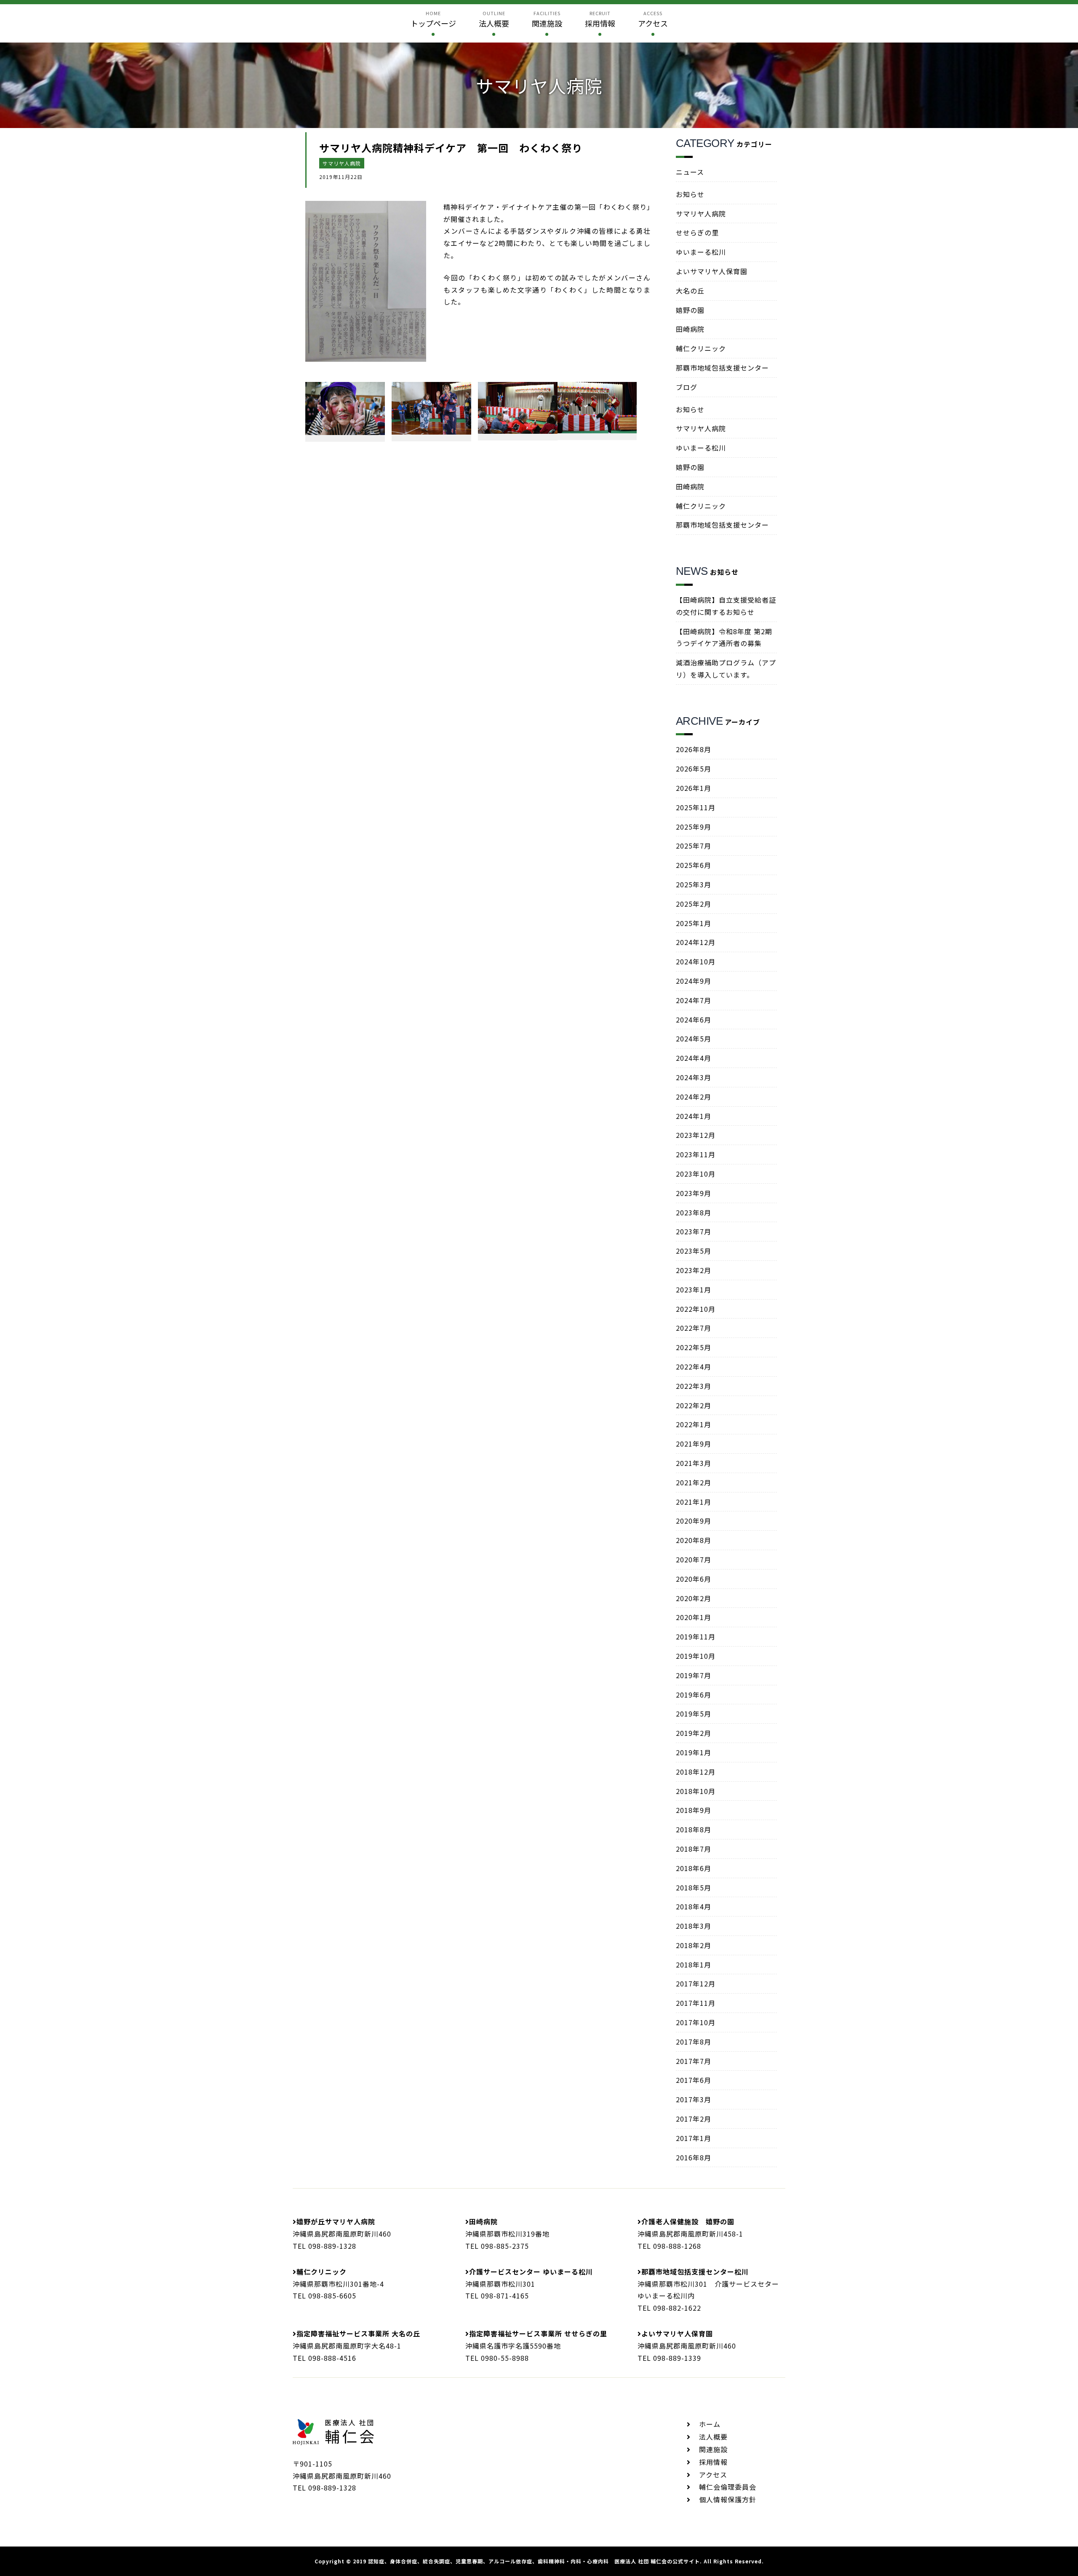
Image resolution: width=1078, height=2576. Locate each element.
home (433, 19)
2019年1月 (694, 1752)
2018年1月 (694, 1965)
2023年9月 (694, 1193)
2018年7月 (694, 1849)
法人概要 (713, 2437)
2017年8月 (694, 2042)
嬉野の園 (690, 310)
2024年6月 (694, 1020)
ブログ (687, 387)
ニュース (690, 172)
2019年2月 (694, 1733)
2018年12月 (696, 1772)
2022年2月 (694, 1405)
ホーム (710, 2424)
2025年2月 (694, 904)
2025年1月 (694, 923)
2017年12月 (696, 1983)
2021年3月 (694, 1463)
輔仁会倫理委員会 (728, 2487)
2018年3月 (694, 1926)
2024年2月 (694, 1097)
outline (494, 19)
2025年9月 (694, 827)
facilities (547, 19)
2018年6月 (694, 1868)
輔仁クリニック (701, 348)
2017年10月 (696, 2022)
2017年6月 (694, 2080)
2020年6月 (694, 1579)
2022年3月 (694, 1386)
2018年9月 (694, 1810)
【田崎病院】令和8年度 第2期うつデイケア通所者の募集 (724, 637)
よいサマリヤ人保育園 (712, 271)
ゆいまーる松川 (701, 252)
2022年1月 (694, 1424)
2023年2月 (694, 1270)
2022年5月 (694, 1347)
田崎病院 (690, 329)
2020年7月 (694, 1559)
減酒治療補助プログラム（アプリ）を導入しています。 (726, 669)
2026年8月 (694, 749)
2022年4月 (694, 1367)
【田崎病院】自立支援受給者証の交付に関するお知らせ (726, 606)
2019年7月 (694, 1675)
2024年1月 (694, 1116)
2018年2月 (694, 1945)
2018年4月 (694, 1906)
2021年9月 (694, 1444)
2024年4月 (694, 1058)
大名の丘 (690, 291)
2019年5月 (694, 1714)
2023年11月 (696, 1154)
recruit (600, 19)
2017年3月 (694, 2099)
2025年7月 (694, 846)
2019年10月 (696, 1656)
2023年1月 (694, 1289)
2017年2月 (694, 2119)
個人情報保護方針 (728, 2499)
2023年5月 (694, 1251)
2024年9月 (694, 981)
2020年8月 (694, 1540)
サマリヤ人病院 (342, 163)
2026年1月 (694, 788)
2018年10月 (696, 1791)
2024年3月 (694, 1077)
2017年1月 (694, 2138)
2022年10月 (696, 1309)
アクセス (713, 2475)
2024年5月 (694, 1038)
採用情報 (713, 2462)
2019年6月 (694, 1695)
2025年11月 (696, 807)
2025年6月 (694, 865)
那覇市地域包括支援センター (722, 368)
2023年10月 (696, 1174)
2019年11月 (696, 1636)
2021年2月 (694, 1482)
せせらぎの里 (697, 232)
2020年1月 (694, 1617)
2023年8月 (694, 1212)
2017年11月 (696, 2003)
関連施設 (713, 2449)
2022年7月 (694, 1328)
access (653, 19)
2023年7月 (694, 1231)
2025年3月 (694, 884)
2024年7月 (694, 1000)
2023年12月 (696, 1135)
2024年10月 (696, 961)
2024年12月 (696, 942)
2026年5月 (694, 769)
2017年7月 (694, 2061)
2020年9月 (694, 1521)
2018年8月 (694, 1829)
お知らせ (690, 194)
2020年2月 (694, 1598)
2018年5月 (694, 1887)
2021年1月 (694, 1502)
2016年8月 (694, 2157)
